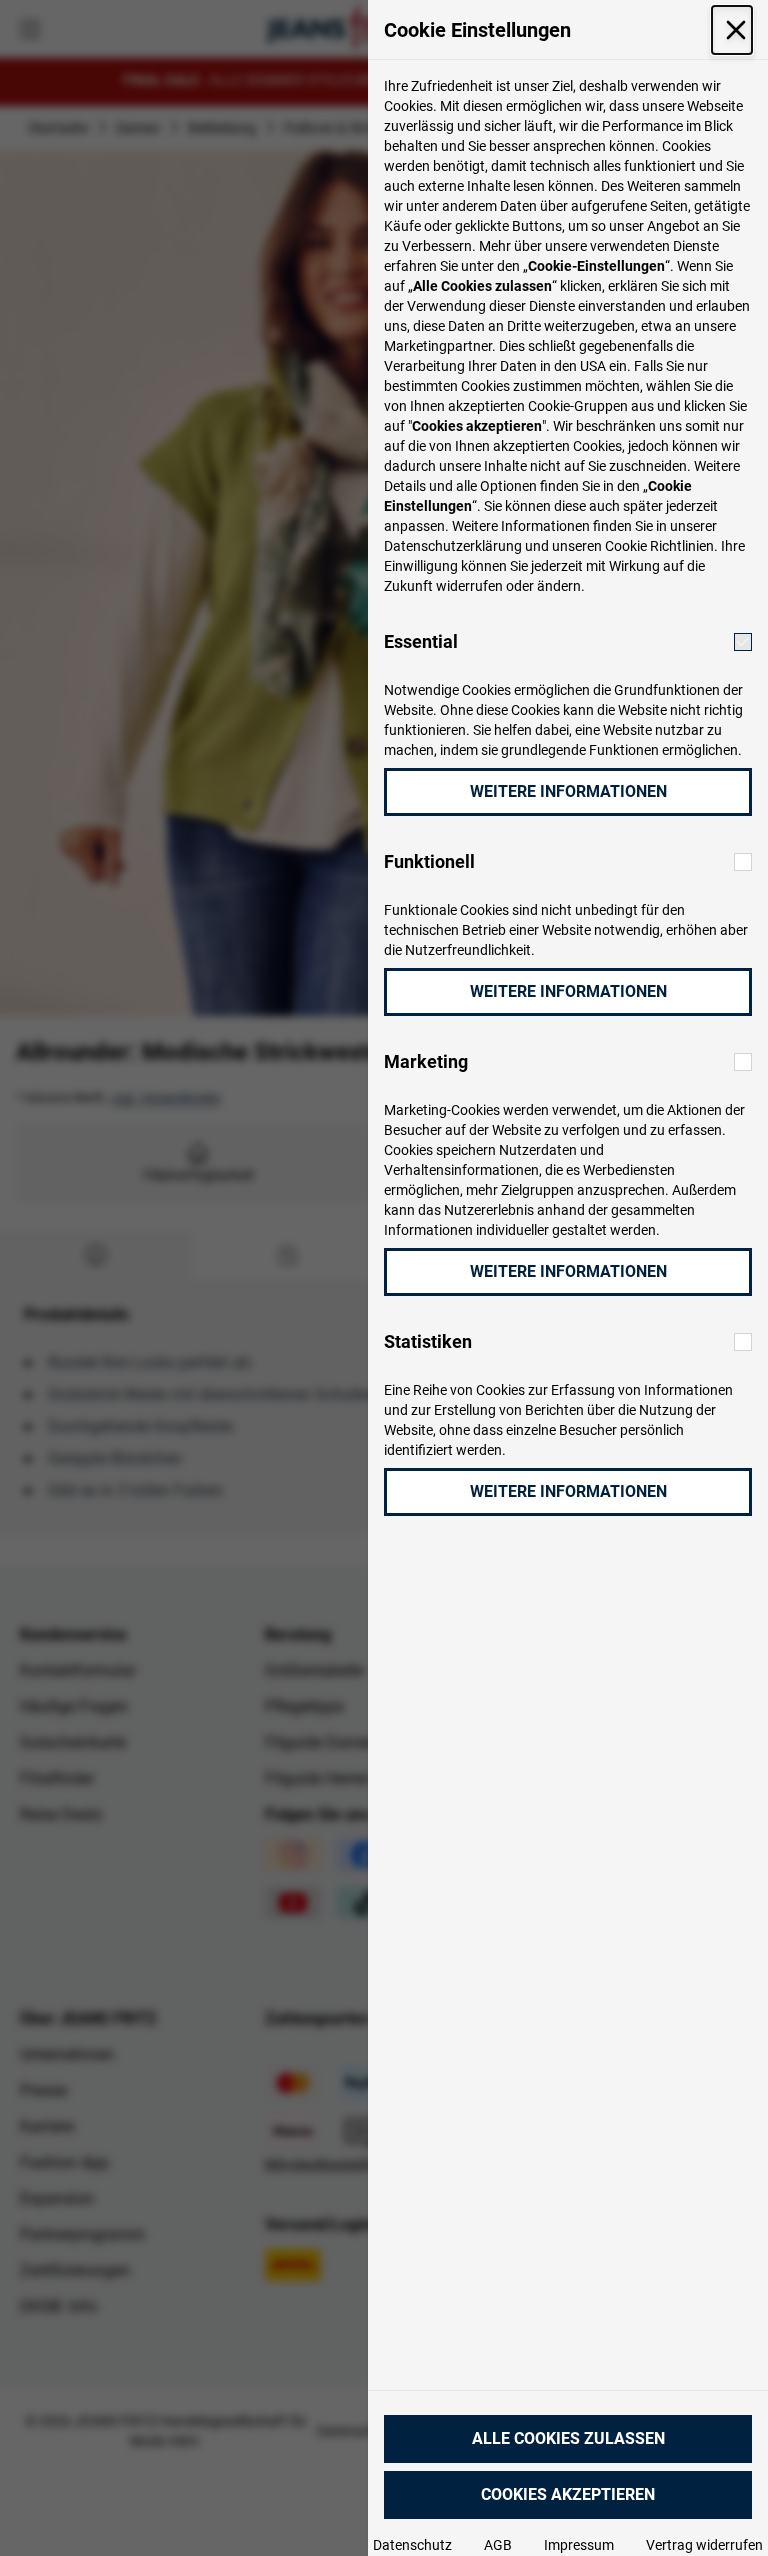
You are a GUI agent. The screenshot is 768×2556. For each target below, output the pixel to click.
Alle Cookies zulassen (568, 2438)
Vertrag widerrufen (704, 2545)
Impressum (579, 2545)
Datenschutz (412, 2545)
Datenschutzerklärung (453, 546)
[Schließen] (732, 30)
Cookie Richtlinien (659, 546)
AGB (498, 2545)
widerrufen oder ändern (508, 586)
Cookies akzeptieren (568, 2494)
